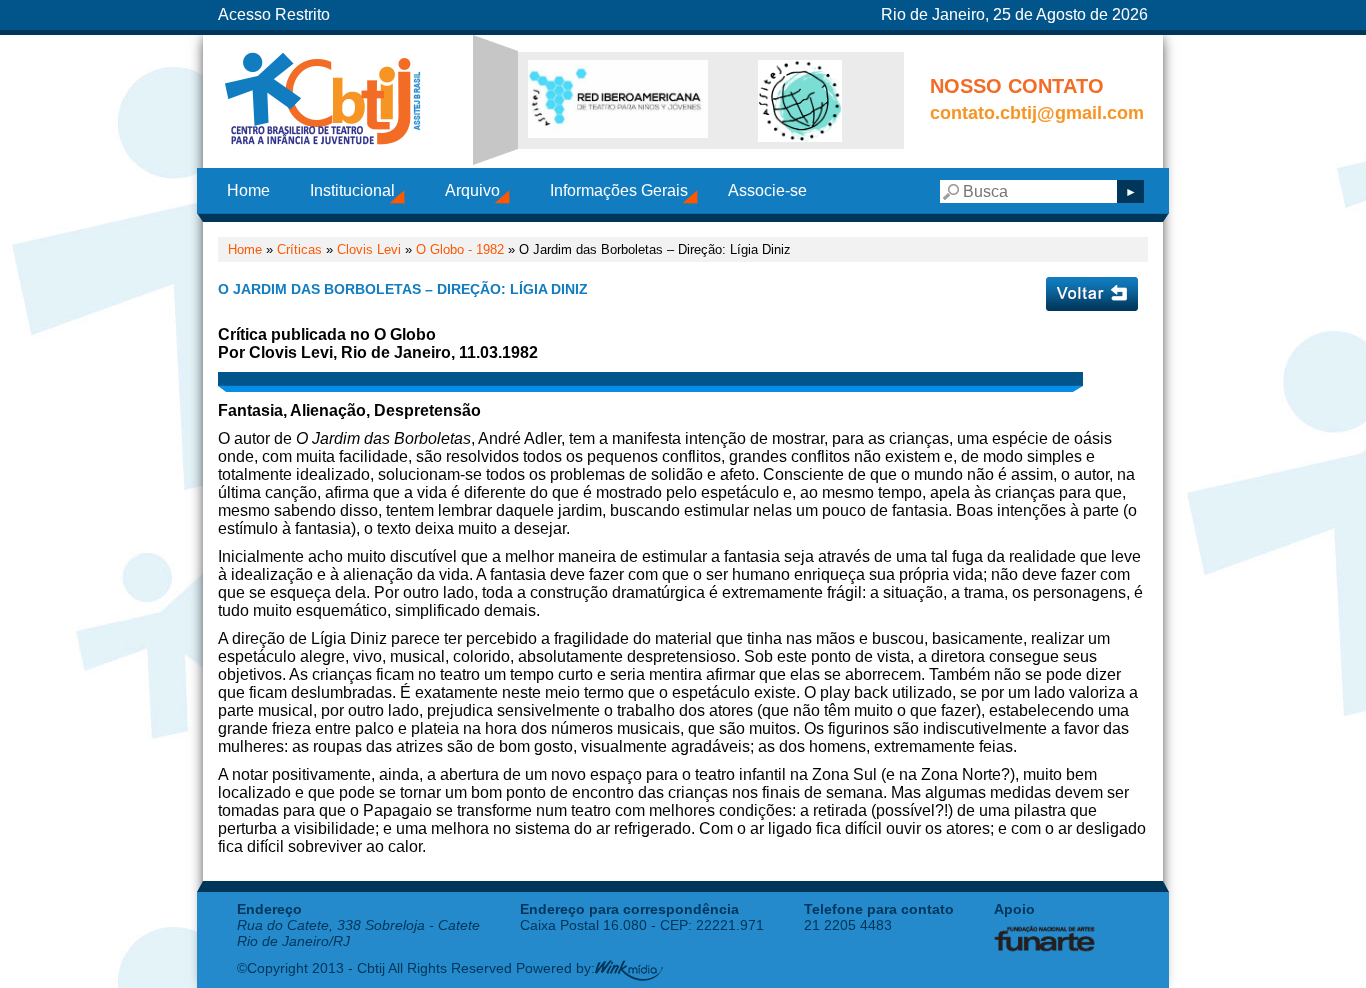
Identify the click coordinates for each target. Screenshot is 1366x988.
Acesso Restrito (274, 14)
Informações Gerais (619, 190)
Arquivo (472, 190)
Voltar (1092, 294)
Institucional (352, 190)
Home (248, 190)
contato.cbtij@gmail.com (1037, 113)
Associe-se (767, 190)
